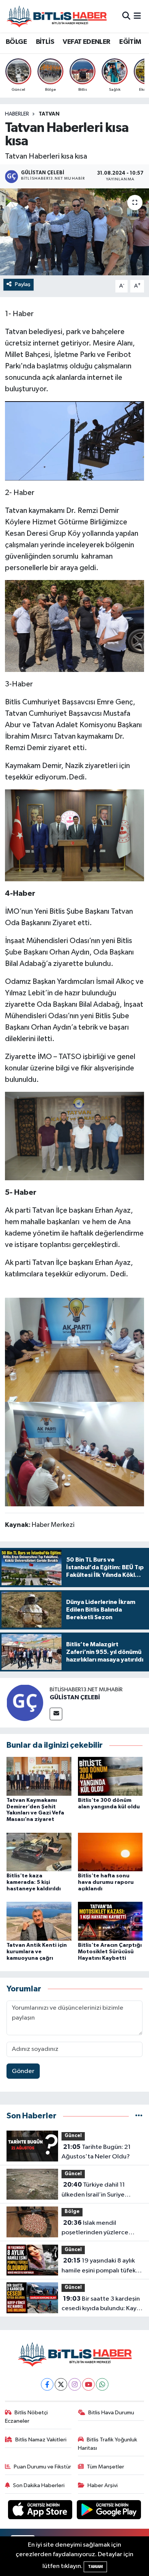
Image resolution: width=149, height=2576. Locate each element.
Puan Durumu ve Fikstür (42, 2467)
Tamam (95, 2567)
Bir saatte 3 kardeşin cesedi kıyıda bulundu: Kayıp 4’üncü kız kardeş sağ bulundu (102, 2304)
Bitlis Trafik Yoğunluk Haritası (108, 2444)
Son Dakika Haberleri (39, 2485)
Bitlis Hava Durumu (111, 2413)
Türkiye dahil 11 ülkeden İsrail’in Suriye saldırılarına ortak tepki (94, 2190)
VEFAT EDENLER (86, 42)
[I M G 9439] (74, 1136)
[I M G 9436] (74, 625)
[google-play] (109, 2511)
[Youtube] (88, 2384)
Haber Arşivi (103, 2485)
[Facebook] (47, 2384)
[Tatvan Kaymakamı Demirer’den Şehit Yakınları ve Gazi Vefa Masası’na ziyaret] (39, 1776)
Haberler (17, 114)
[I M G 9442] (75, 1454)
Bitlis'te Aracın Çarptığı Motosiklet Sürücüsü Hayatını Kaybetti (110, 1952)
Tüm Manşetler (105, 2467)
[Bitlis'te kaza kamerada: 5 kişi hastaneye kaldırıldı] (39, 1852)
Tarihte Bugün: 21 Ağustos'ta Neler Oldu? (96, 2152)
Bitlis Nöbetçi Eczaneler (27, 2417)
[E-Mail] (56, 1714)
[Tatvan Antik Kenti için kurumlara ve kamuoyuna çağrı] (39, 1921)
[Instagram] (75, 2384)
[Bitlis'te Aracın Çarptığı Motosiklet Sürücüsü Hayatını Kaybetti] (110, 1921)
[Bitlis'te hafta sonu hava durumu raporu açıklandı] (110, 1852)
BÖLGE (16, 42)
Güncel (73, 2136)
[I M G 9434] (74, 440)
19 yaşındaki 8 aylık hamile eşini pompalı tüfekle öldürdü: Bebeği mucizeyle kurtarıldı (101, 2266)
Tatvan (49, 114)
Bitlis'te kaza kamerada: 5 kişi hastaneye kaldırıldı (34, 1882)
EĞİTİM (130, 42)
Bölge (72, 2212)
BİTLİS (45, 42)
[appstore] (41, 2511)
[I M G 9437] (74, 835)
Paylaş (23, 284)
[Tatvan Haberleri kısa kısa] (74, 232)
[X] (61, 2384)
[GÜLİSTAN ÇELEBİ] (25, 1703)
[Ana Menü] (137, 16)
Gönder (23, 2071)
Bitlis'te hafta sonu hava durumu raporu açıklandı (106, 1882)
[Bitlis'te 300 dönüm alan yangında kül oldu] (110, 1776)
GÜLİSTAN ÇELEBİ (75, 1697)
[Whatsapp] (102, 2384)
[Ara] (126, 16)
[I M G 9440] (75, 1349)
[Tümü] (139, 2116)
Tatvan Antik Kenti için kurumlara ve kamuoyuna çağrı (37, 1952)
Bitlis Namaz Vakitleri (41, 2440)
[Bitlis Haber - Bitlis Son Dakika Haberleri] (57, 16)
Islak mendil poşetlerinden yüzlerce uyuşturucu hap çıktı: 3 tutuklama (95, 2229)
